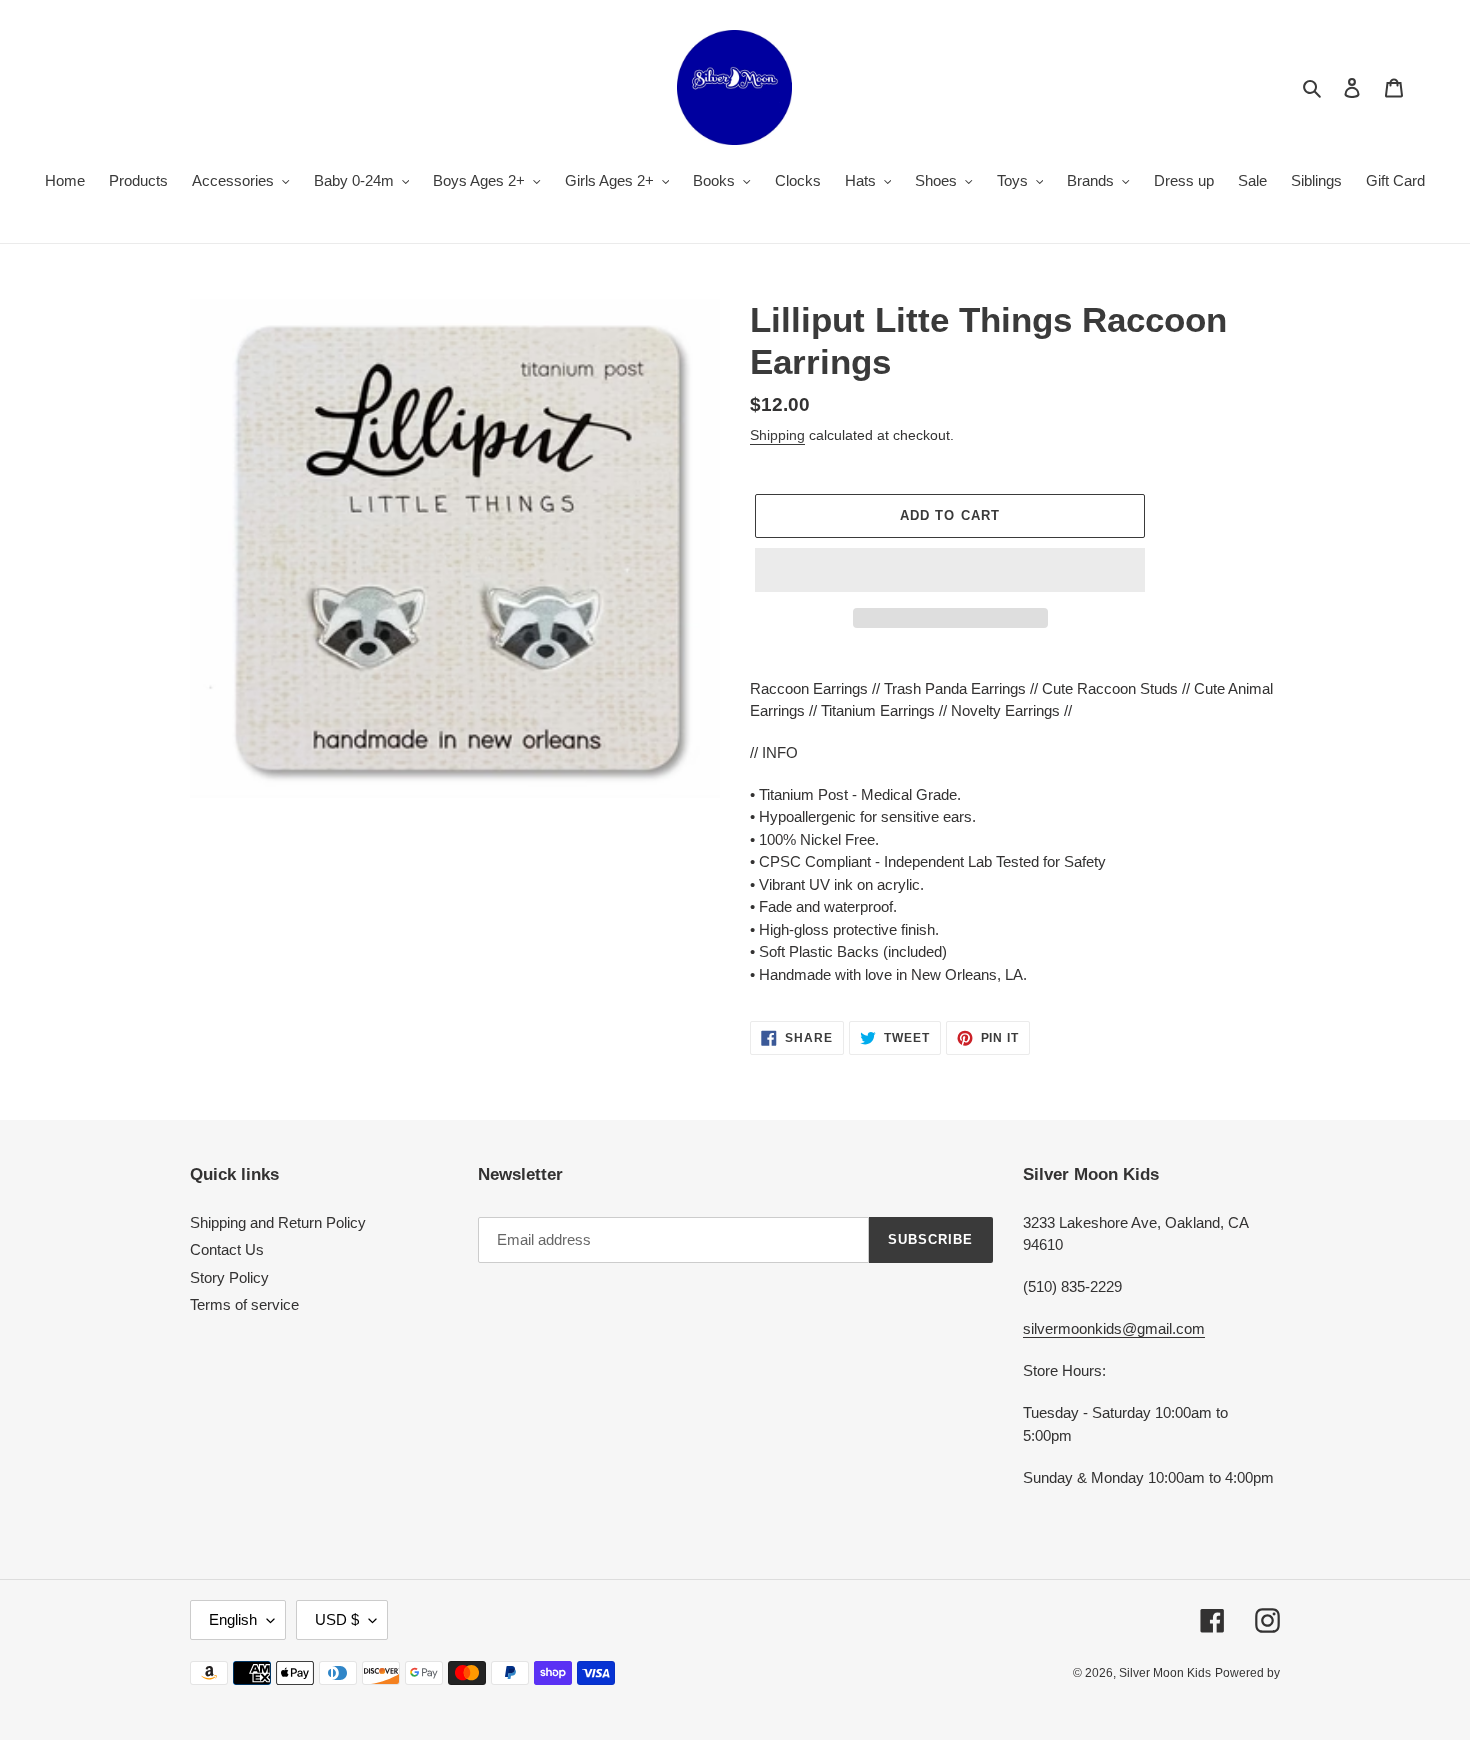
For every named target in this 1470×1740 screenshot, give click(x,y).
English (233, 1619)
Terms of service (244, 1304)
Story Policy (229, 1277)
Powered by (1247, 1673)
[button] (950, 570)
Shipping (777, 435)
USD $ (337, 1619)
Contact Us (227, 1249)
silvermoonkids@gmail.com (1114, 1328)
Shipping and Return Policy (278, 1222)
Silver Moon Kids (1165, 1673)
